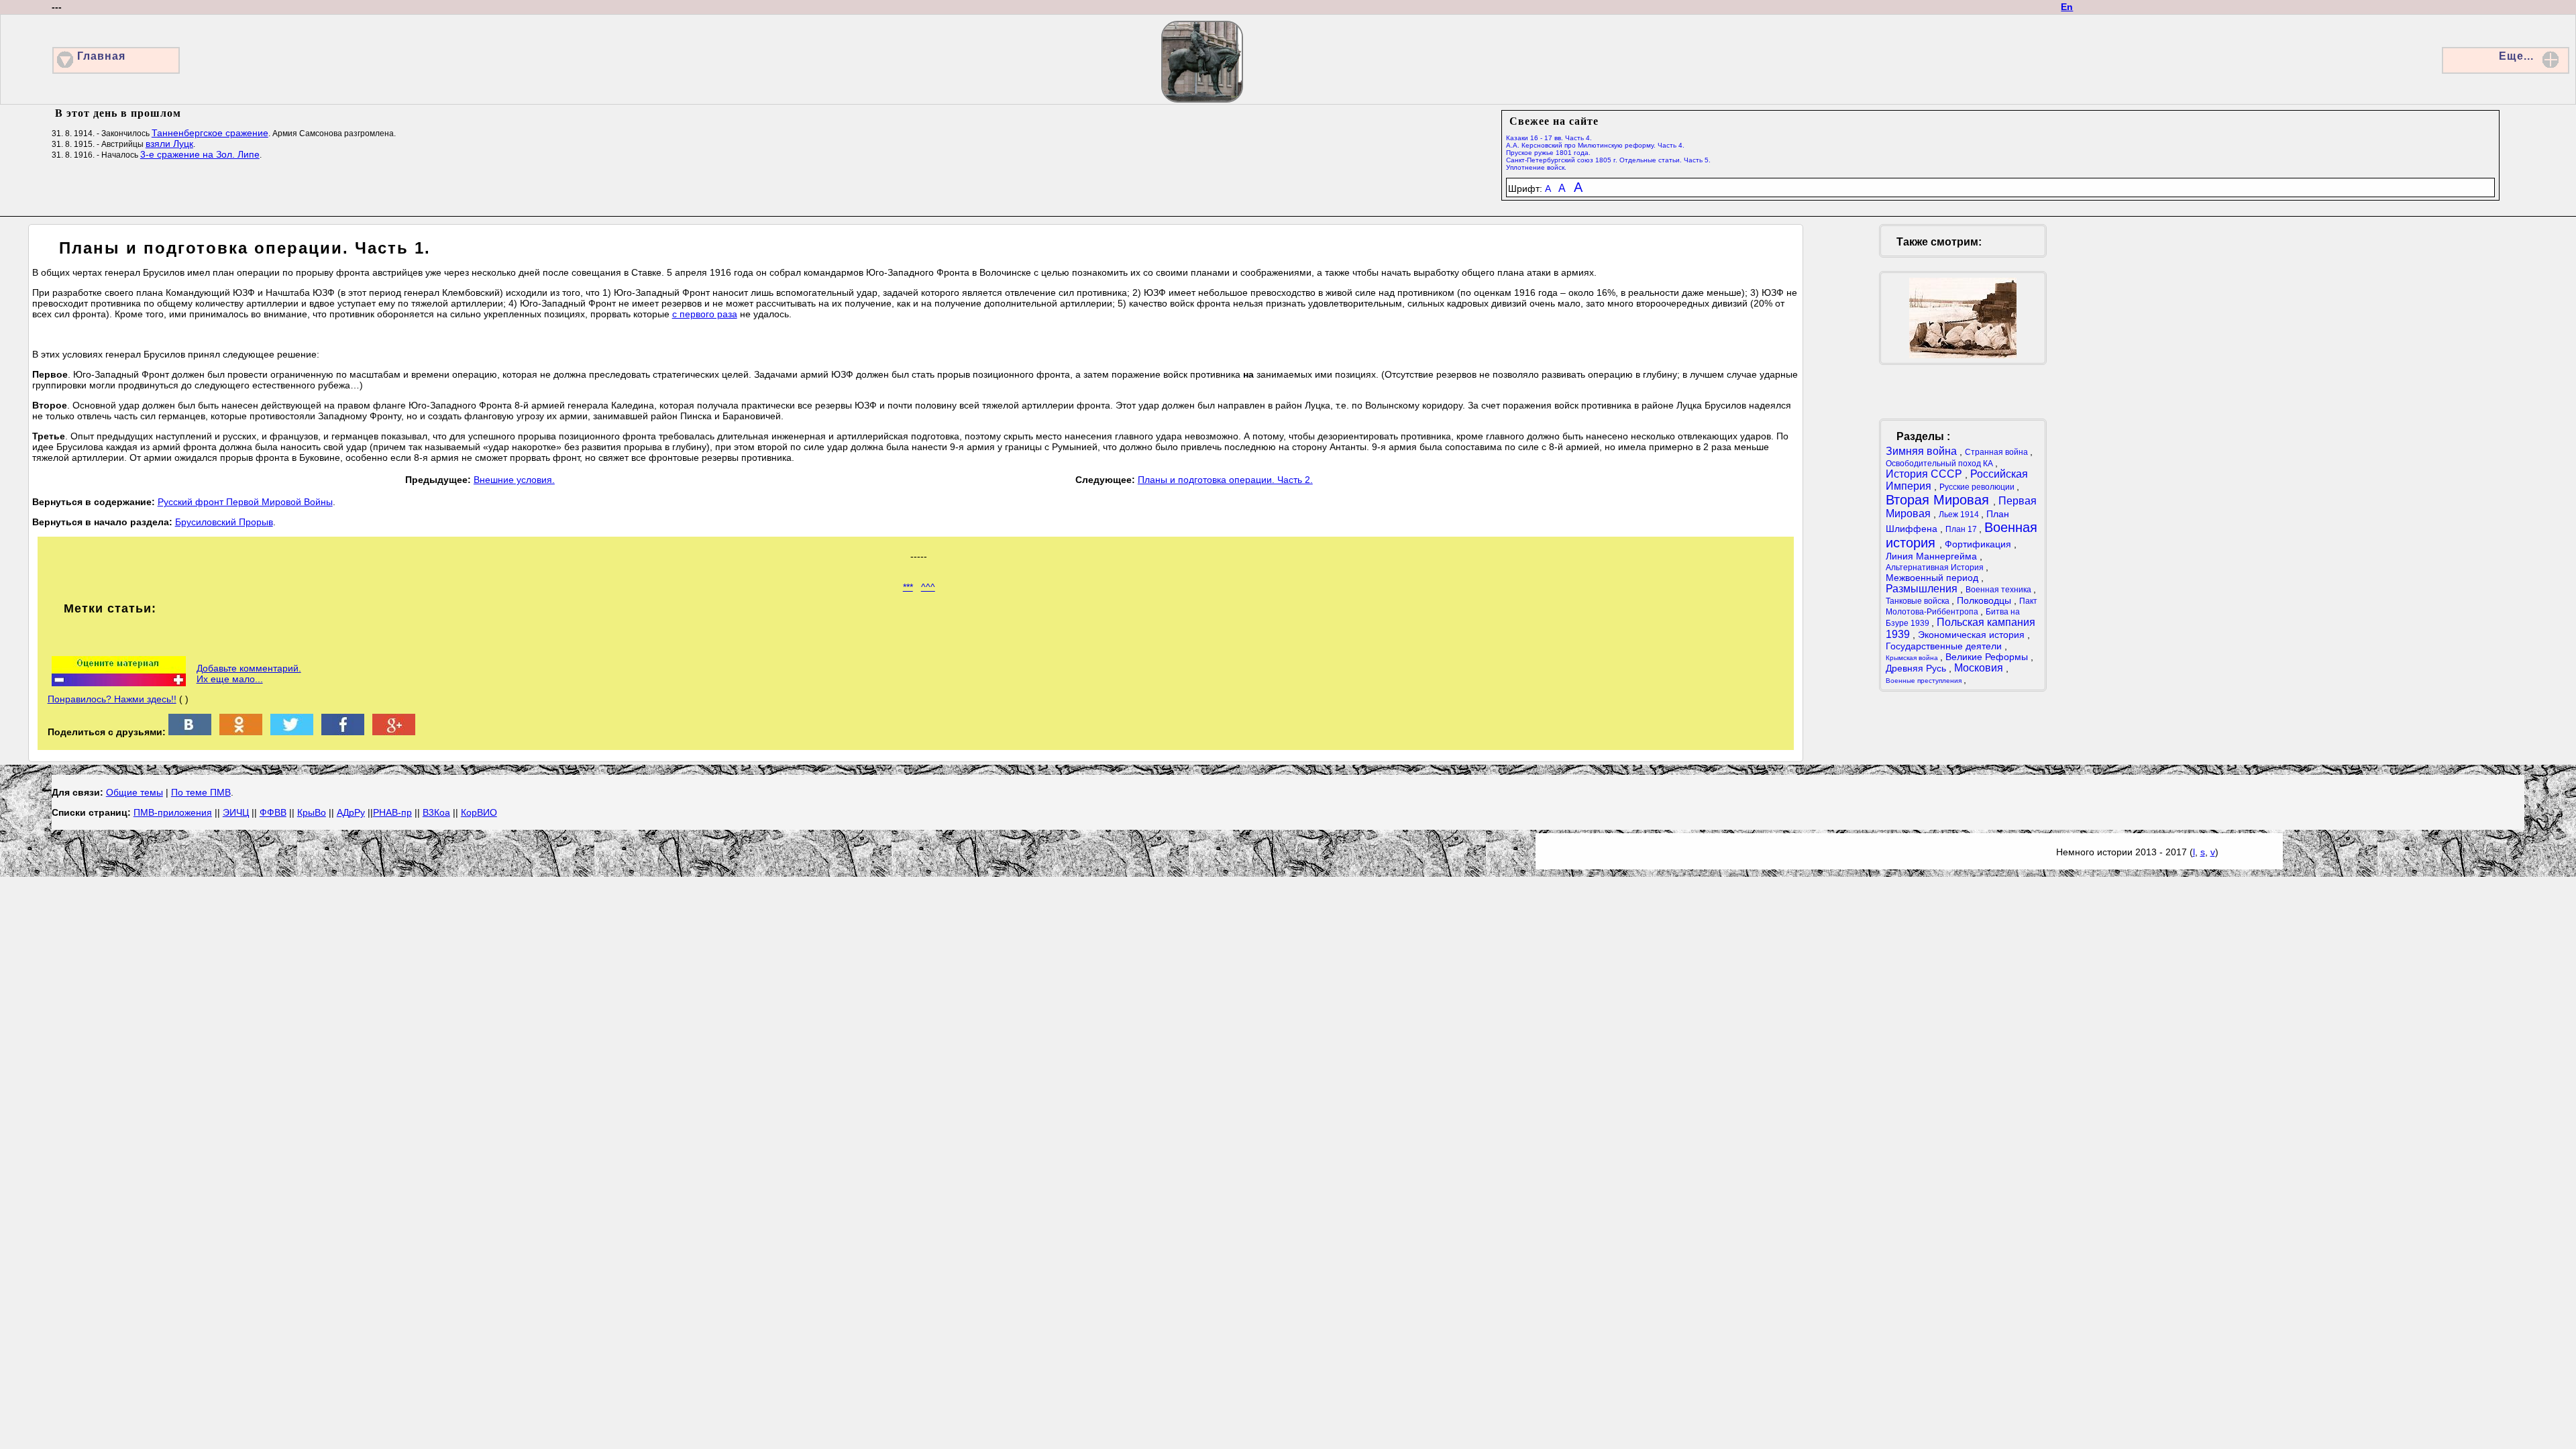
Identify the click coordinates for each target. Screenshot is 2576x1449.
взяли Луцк (169, 144)
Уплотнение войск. (1536, 167)
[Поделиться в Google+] (394, 732)
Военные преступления (1925, 681)
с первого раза (705, 314)
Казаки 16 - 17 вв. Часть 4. (1549, 138)
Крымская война (1913, 658)
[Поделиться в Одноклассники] (241, 732)
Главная (101, 56)
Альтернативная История (1936, 568)
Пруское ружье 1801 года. (1548, 153)
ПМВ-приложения (173, 812)
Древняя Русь (1917, 668)
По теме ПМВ (201, 792)
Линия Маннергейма (1933, 556)
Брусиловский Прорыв (224, 522)
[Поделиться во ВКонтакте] (190, 732)
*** (908, 587)
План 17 (1962, 529)
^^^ (928, 587)
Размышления (1923, 589)
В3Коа (436, 812)
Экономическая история (1973, 635)
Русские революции (1978, 487)
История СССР (1925, 474)
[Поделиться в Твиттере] (292, 732)
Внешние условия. (514, 480)
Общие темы (135, 792)
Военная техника (1999, 590)
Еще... (2516, 56)
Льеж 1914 (1960, 515)
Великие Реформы (1988, 657)
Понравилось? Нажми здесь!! (112, 699)
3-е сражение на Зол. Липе (200, 154)
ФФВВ (273, 812)
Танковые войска (1919, 601)
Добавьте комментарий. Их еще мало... (249, 674)
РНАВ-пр (392, 812)
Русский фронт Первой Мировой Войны (245, 502)
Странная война (1997, 452)
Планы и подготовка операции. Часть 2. (1225, 480)
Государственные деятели (1945, 646)
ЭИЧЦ (236, 812)
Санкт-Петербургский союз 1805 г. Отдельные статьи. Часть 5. (1608, 160)
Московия (1980, 668)
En (2067, 7)
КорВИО (479, 812)
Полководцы (1985, 600)
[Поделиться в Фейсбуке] (343, 732)
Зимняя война (1923, 451)
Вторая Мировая (1939, 500)
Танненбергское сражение (210, 133)
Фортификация (1979, 544)
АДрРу (351, 812)
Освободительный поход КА (1940, 464)
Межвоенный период (1933, 578)
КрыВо (312, 812)
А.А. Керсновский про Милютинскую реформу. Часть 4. (1595, 145)
